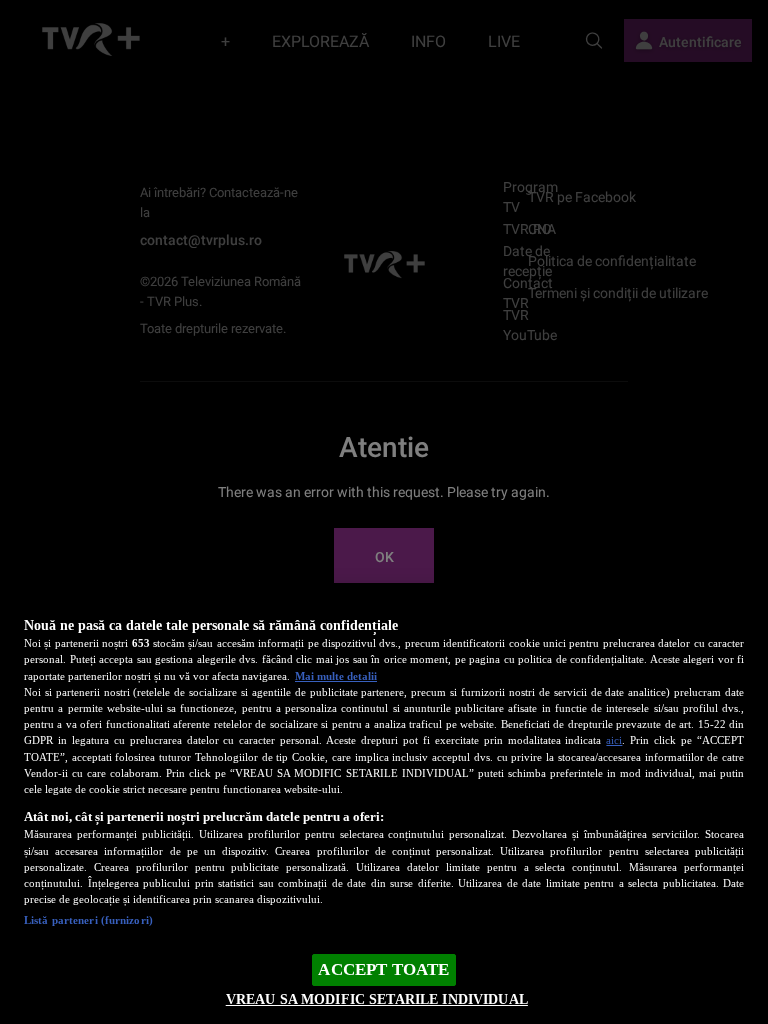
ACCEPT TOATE (383, 969)
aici (614, 740)
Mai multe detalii (336, 676)
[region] (384, 805)
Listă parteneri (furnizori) (88, 920)
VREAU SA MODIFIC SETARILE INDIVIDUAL (377, 999)
